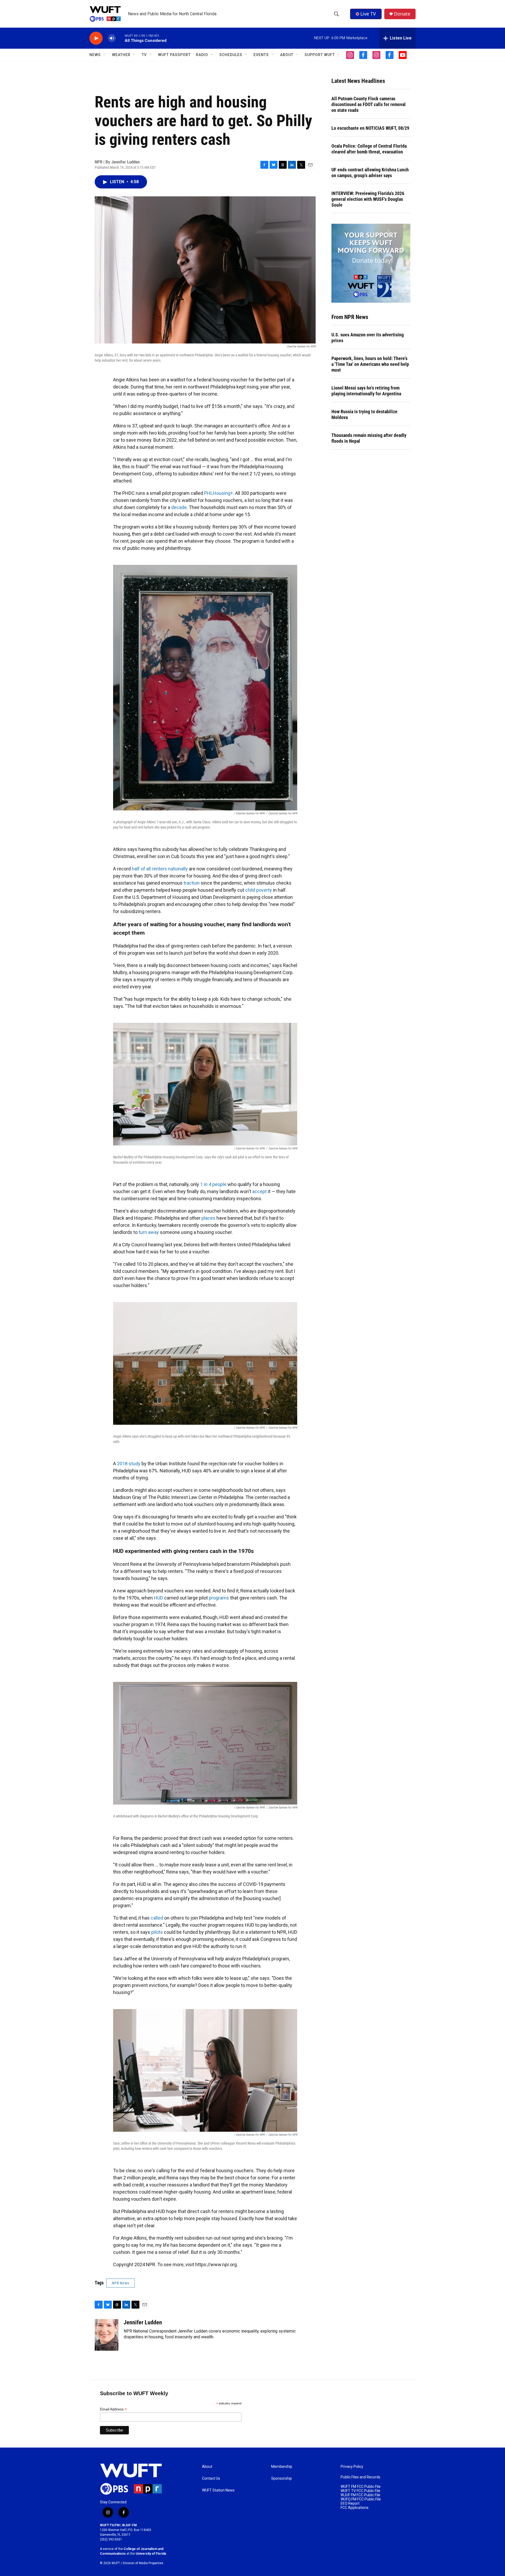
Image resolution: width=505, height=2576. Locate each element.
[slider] (120, 38)
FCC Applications (355, 2508)
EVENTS (261, 55)
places (208, 1218)
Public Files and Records (360, 2477)
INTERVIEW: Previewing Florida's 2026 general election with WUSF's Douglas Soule (368, 199)
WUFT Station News (218, 2490)
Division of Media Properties (143, 2563)
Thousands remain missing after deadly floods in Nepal (369, 438)
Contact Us (211, 2478)
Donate (402, 14)
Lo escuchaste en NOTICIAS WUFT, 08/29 (370, 128)
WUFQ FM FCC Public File (361, 2499)
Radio (202, 55)
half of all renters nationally (160, 869)
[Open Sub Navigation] (105, 55)
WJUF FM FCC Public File (360, 2495)
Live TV (368, 14)
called (157, 1918)
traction (192, 883)
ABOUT (287, 55)
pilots (157, 1932)
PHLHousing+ (219, 493)
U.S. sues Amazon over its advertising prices (368, 338)
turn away (149, 1232)
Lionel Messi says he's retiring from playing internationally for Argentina (366, 391)
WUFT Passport (174, 55)
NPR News (120, 2283)
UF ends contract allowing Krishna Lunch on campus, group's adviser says (370, 173)
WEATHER (121, 55)
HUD (158, 1598)
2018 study (129, 1464)
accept (259, 1191)
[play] (96, 38)
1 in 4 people (213, 1184)
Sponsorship (282, 2478)
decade (179, 507)
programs (219, 1598)
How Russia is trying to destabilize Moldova (364, 414)
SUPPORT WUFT (320, 55)
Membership (282, 2467)
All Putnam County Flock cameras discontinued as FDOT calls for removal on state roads (368, 104)
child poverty (259, 890)
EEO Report (350, 2503)
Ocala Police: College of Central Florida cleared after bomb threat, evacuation (369, 149)
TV (144, 55)
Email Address (113, 2409)
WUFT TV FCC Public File (360, 2491)
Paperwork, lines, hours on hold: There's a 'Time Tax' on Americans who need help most (370, 364)
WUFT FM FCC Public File (361, 2487)
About (207, 2467)
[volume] (112, 38)
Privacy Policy (352, 2467)
